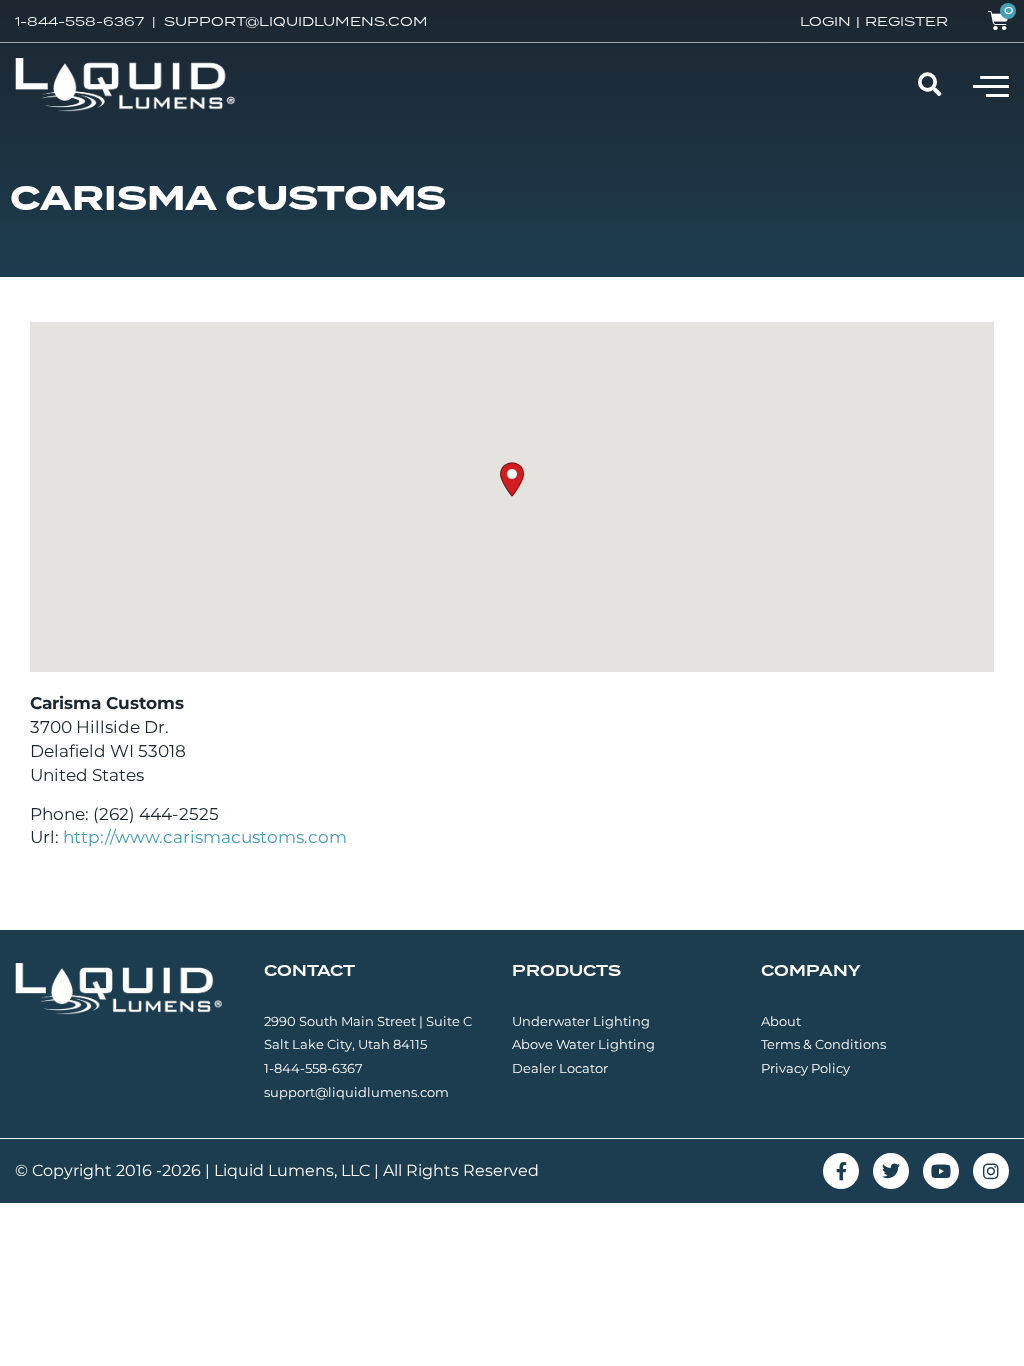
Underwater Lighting (581, 1021)
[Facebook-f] (841, 1171)
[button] (991, 85)
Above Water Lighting (583, 1044)
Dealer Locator (560, 1068)
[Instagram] (991, 1171)
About (781, 1021)
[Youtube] (941, 1171)
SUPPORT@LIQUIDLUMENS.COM (296, 21)
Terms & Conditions (823, 1044)
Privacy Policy (805, 1068)
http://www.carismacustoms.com (205, 837)
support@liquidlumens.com (356, 1092)
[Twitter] (891, 1171)
